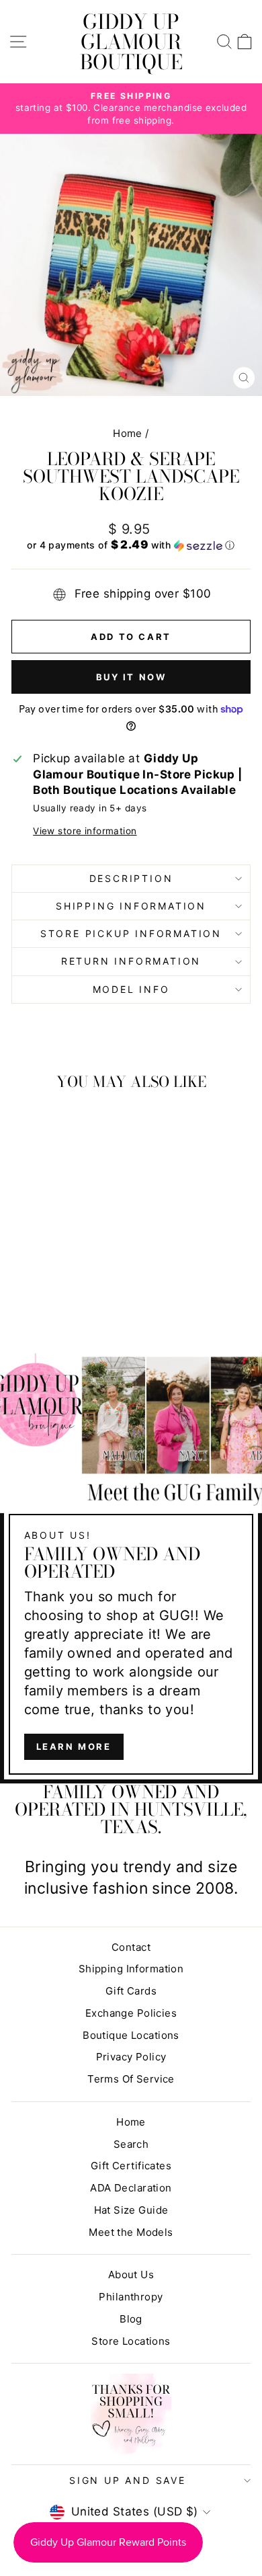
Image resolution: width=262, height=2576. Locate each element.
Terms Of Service (131, 2079)
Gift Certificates (131, 2166)
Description (131, 878)
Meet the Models (131, 2232)
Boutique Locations (131, 2035)
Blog (131, 2319)
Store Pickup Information (131, 933)
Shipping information (131, 906)
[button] (131, 545)
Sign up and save (128, 2480)
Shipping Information (131, 1969)
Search (131, 2144)
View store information (85, 831)
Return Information (131, 961)
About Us (131, 2275)
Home (128, 433)
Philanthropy (131, 2297)
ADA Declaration (131, 2188)
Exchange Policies (131, 2013)
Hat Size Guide (131, 2210)
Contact (131, 1947)
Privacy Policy (131, 2057)
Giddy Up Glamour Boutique (131, 42)
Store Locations (131, 2341)
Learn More (74, 1746)
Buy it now (131, 677)
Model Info (131, 989)
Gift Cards (131, 1991)
